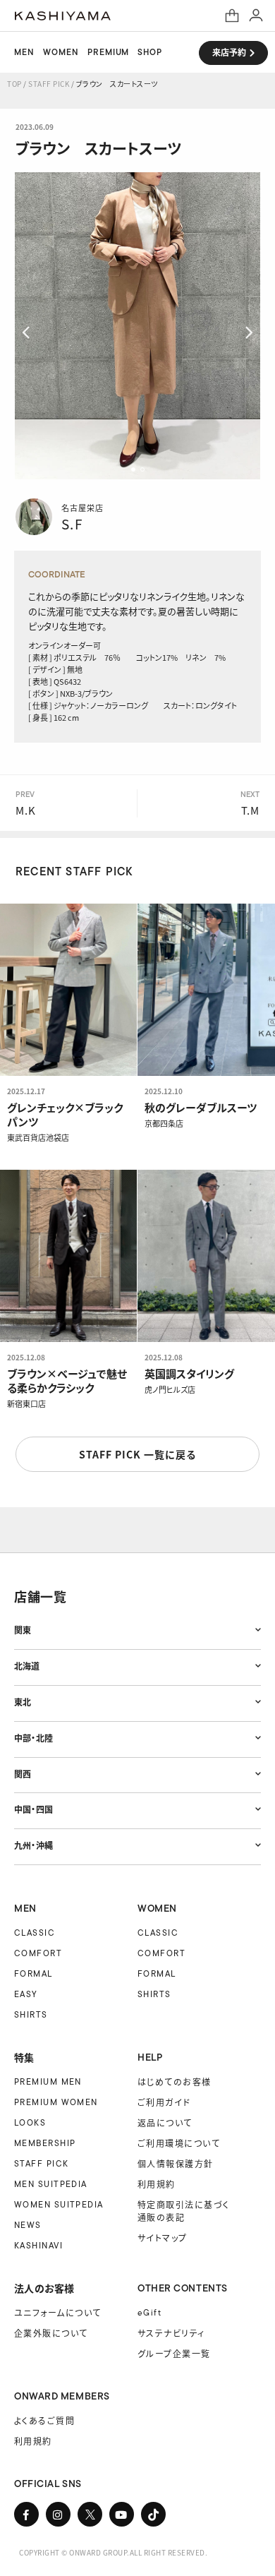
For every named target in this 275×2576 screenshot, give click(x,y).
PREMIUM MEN (48, 2081)
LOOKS (30, 2122)
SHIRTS (31, 2014)
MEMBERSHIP (45, 2143)
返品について (165, 2122)
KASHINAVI (38, 2245)
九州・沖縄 (33, 1845)
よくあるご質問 (44, 2420)
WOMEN (61, 52)
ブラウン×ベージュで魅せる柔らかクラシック (67, 1381)
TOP (14, 84)
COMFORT (38, 1953)
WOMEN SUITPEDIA (59, 2204)
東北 (23, 1702)
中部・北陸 (33, 1738)
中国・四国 (33, 1809)
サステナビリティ (171, 2333)
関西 (23, 1774)
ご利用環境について (179, 2143)
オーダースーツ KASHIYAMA (63, 16)
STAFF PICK (49, 84)
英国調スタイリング (189, 1374)
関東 (23, 1630)
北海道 (27, 1666)
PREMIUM (109, 52)
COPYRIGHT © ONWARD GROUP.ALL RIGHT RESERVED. (113, 2552)
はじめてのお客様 (175, 2081)
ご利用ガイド (164, 2102)
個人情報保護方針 (176, 2163)
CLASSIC (35, 1933)
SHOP (150, 52)
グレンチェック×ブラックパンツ (65, 1115)
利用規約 (157, 2184)
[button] (133, 469)
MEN (24, 52)
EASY (26, 1994)
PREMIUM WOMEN (56, 2102)
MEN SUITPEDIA (51, 2184)
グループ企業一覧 (174, 2353)
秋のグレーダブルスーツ (201, 1108)
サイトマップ (163, 2237)
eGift (149, 2312)
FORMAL (33, 1973)
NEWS (28, 2225)
